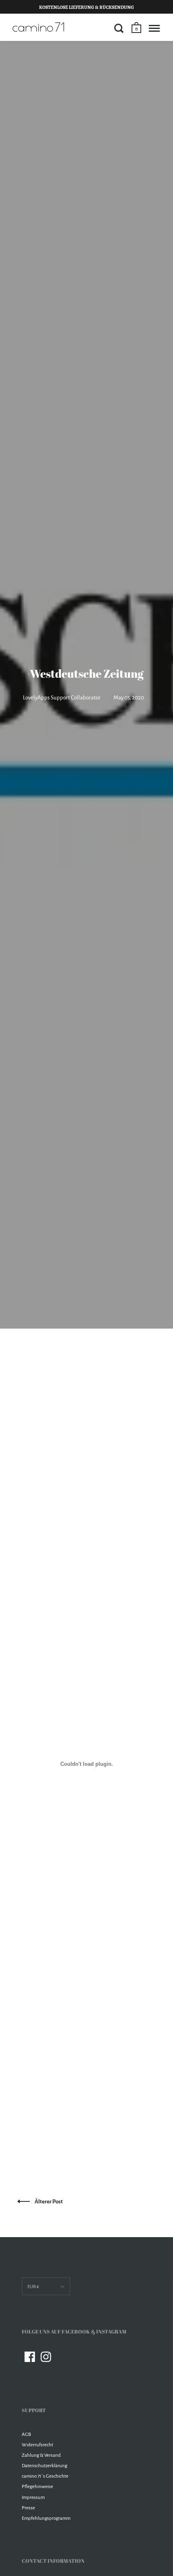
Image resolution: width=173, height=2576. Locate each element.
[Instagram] (46, 2357)
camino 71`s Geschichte (45, 2476)
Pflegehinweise (37, 2487)
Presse (28, 2508)
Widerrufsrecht (37, 2445)
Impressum (33, 2498)
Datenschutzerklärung (44, 2466)
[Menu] (154, 28)
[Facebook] (30, 2357)
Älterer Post (49, 2202)
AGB (26, 2434)
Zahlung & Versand (41, 2455)
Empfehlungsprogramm (46, 2518)
